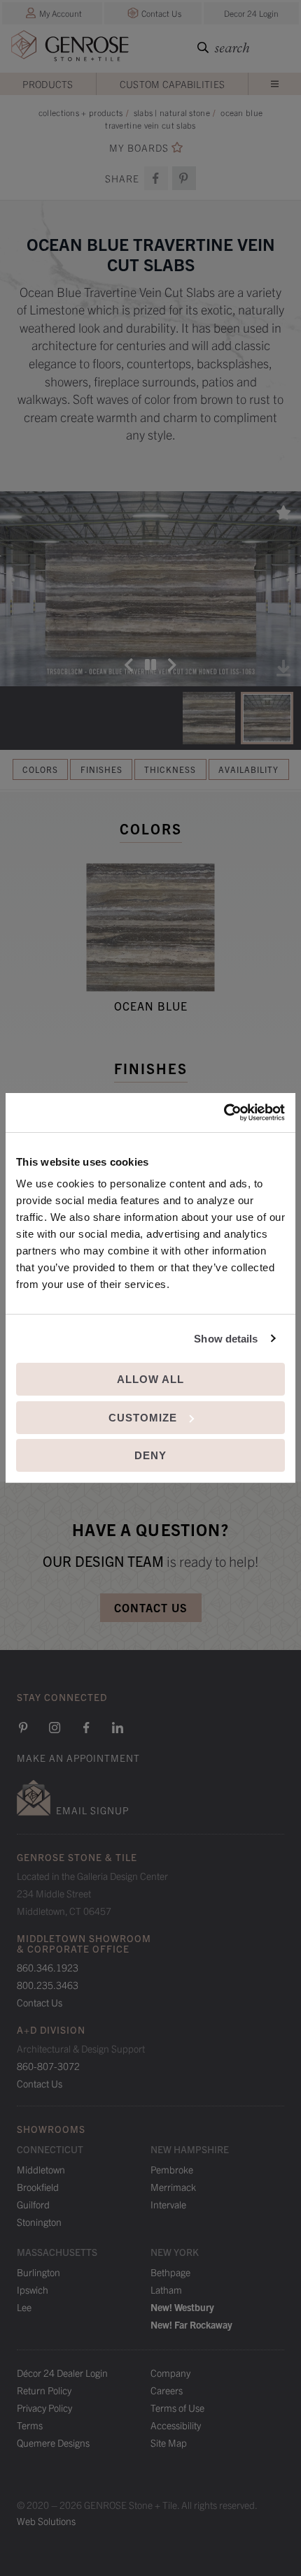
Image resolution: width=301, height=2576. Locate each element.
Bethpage (170, 2272)
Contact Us (161, 13)
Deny (150, 1455)
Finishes (101, 769)
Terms (30, 2425)
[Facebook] (156, 178)
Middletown (41, 2169)
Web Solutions (46, 2521)
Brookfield (38, 2187)
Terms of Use (177, 2408)
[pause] (150, 665)
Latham (166, 2289)
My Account (61, 13)
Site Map (169, 2443)
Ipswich (33, 2289)
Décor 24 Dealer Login (62, 2373)
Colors (40, 769)
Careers (167, 2390)
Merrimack (173, 2187)
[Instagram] (55, 1728)
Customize (143, 1418)
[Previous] (129, 665)
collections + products (81, 112)
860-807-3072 (48, 2066)
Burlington (38, 2272)
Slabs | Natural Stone (172, 112)
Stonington (39, 2222)
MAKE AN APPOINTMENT (78, 1758)
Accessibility (176, 2425)
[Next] (172, 665)
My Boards (139, 148)
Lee (24, 2307)
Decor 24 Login (251, 13)
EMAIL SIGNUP (92, 1810)
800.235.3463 (48, 1985)
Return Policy (44, 2390)
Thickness (170, 769)
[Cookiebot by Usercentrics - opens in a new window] (224, 1113)
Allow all (150, 1379)
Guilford (33, 2204)
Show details (226, 1339)
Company (170, 2373)
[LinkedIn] (118, 1728)
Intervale (168, 2204)
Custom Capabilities (173, 84)
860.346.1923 (48, 1967)
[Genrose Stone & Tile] (70, 49)
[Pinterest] (23, 1728)
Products (48, 84)
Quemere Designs (53, 2443)
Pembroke (172, 2169)
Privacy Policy (44, 2408)
